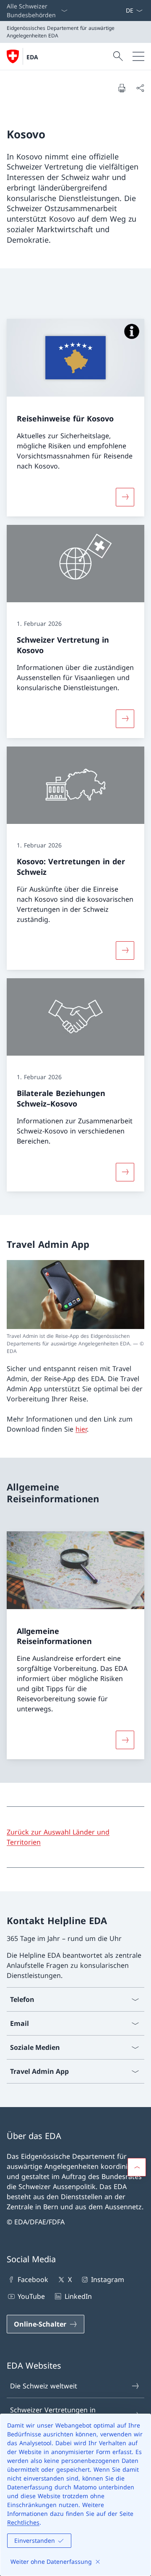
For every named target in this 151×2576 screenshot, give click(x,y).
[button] (137, 2167)
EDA (32, 57)
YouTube (31, 2296)
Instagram (108, 2279)
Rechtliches (23, 2522)
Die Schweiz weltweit (44, 2386)
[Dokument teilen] (140, 88)
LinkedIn (78, 2296)
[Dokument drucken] (122, 88)
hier (81, 1429)
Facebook (33, 2279)
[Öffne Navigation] (138, 56)
